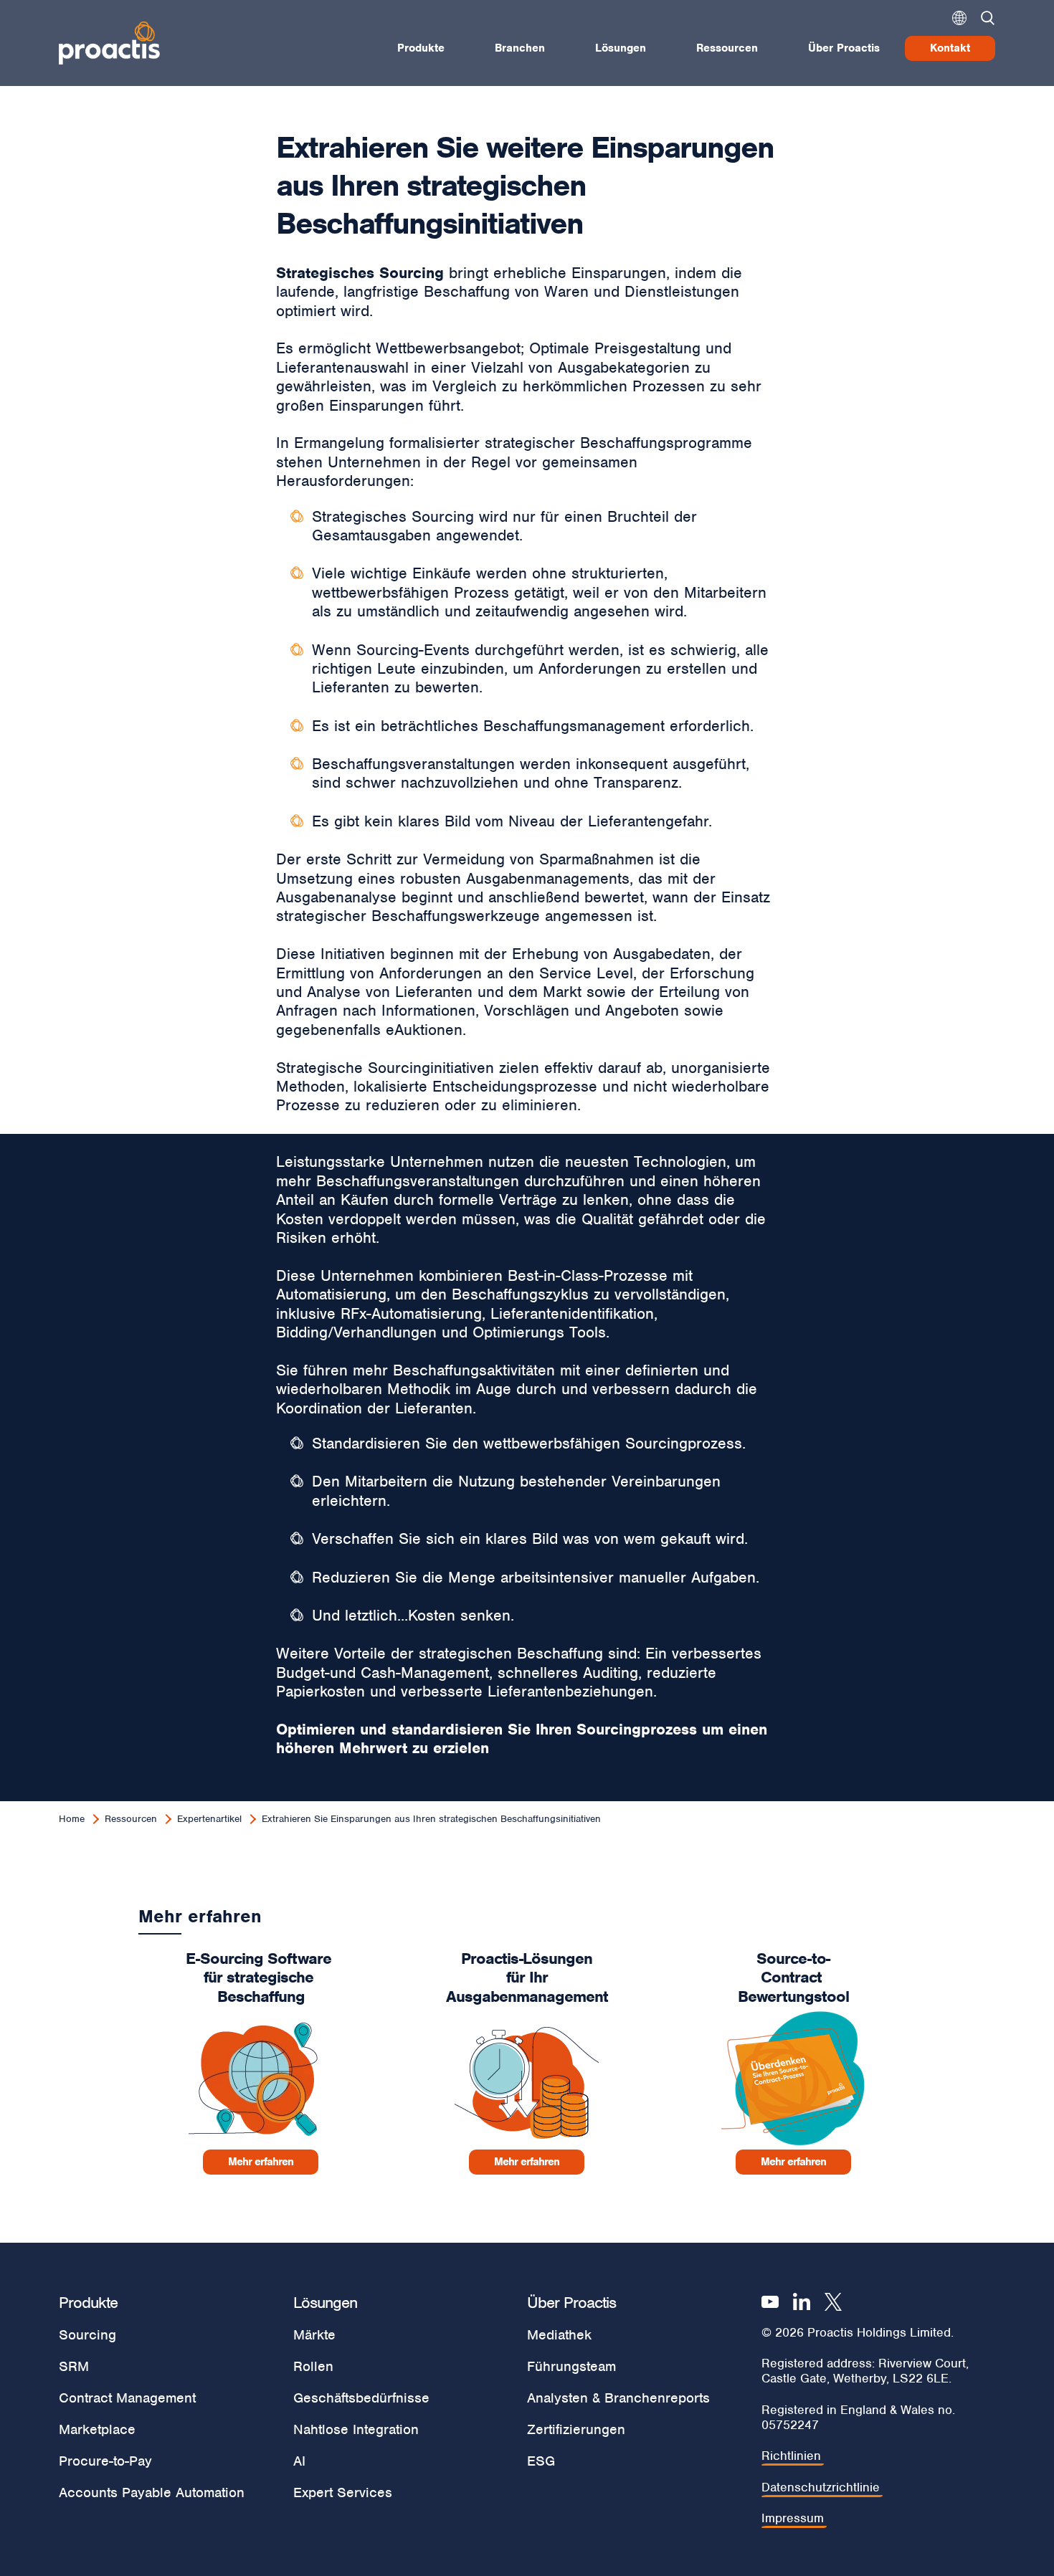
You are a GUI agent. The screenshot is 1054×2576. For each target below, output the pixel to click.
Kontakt (950, 48)
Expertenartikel (209, 1819)
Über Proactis (844, 48)
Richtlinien (791, 2456)
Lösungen (621, 48)
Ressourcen (727, 48)
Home (72, 1819)
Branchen (520, 48)
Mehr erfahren (261, 2162)
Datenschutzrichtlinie (821, 2487)
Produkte (421, 48)
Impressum (793, 2518)
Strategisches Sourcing (360, 273)
